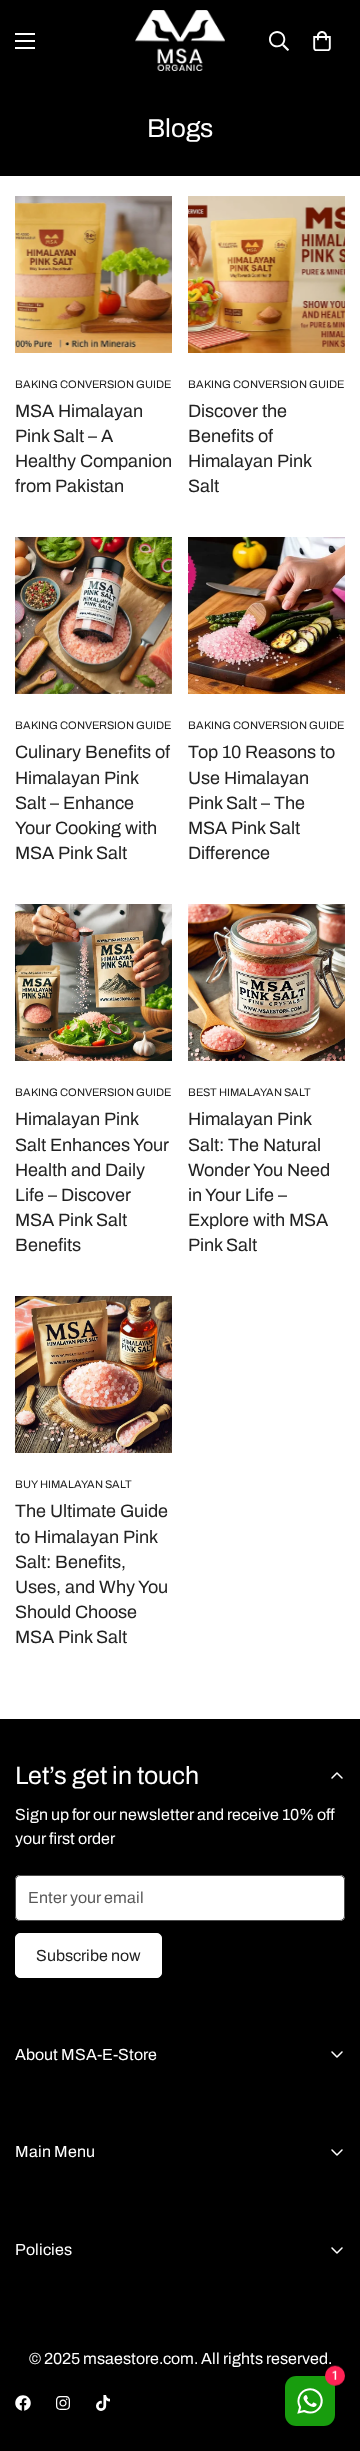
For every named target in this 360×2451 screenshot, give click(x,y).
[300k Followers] (23, 2403)
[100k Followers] (63, 2403)
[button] (322, 41)
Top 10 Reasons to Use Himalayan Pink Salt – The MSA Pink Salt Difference (261, 802)
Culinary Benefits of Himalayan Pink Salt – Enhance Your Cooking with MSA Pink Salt (92, 802)
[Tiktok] (103, 2403)
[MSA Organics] (180, 40)
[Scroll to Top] (324, 2345)
